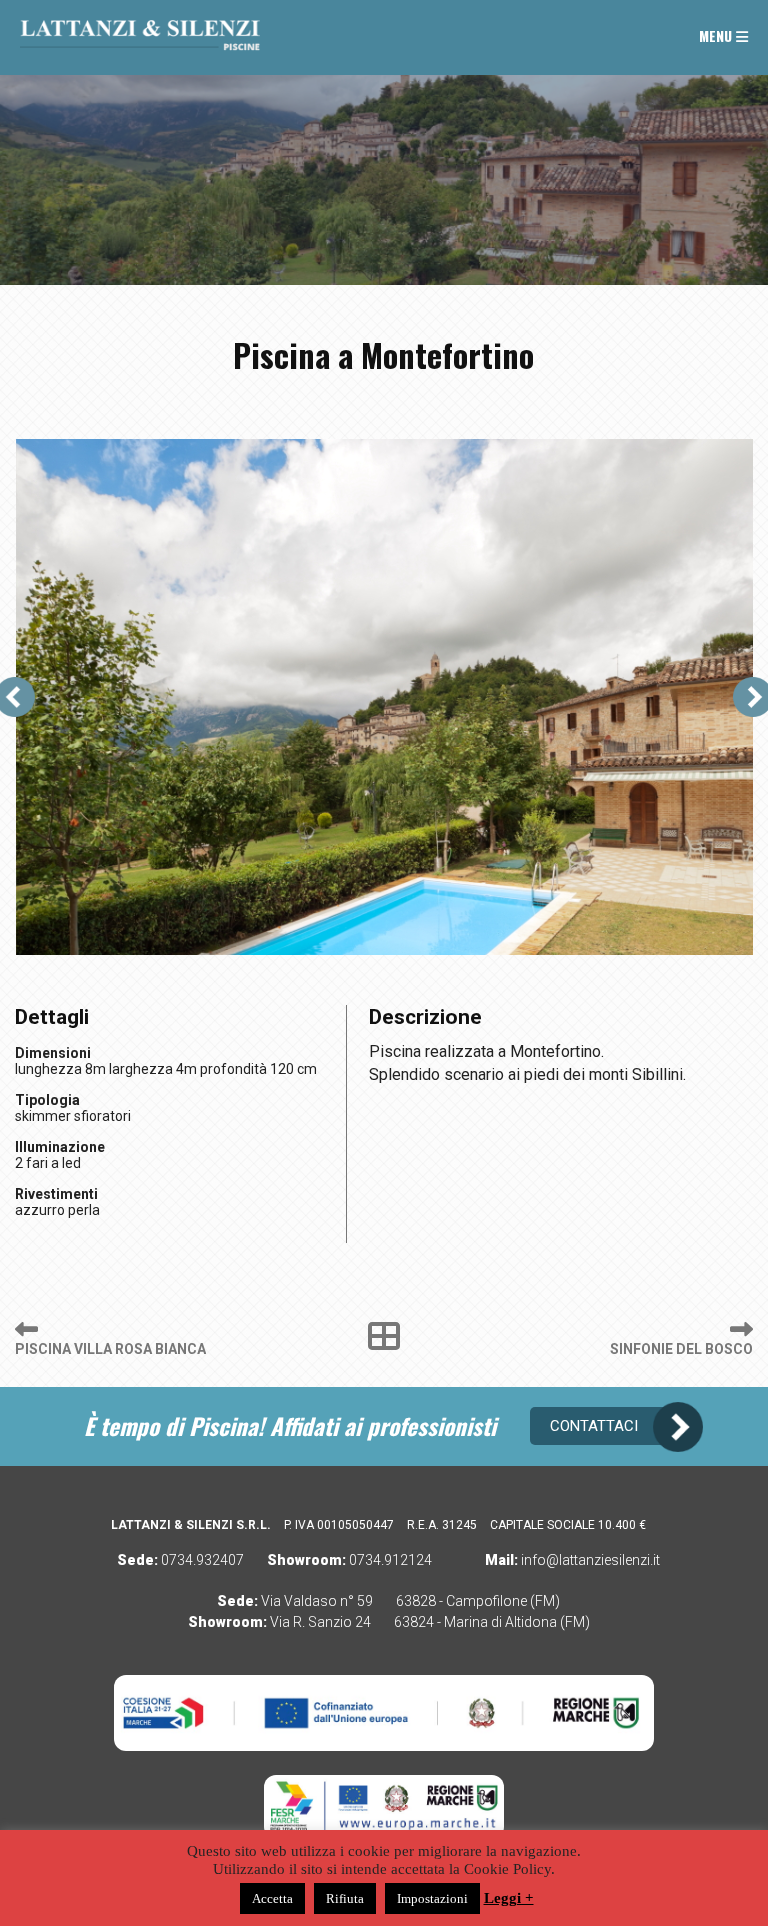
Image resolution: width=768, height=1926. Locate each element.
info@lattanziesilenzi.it (590, 1560)
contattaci (594, 1426)
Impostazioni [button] (432, 1898)
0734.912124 (390, 1560)
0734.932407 (202, 1560)
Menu (717, 35)
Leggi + (509, 1898)
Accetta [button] (272, 1898)
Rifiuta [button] (345, 1898)
